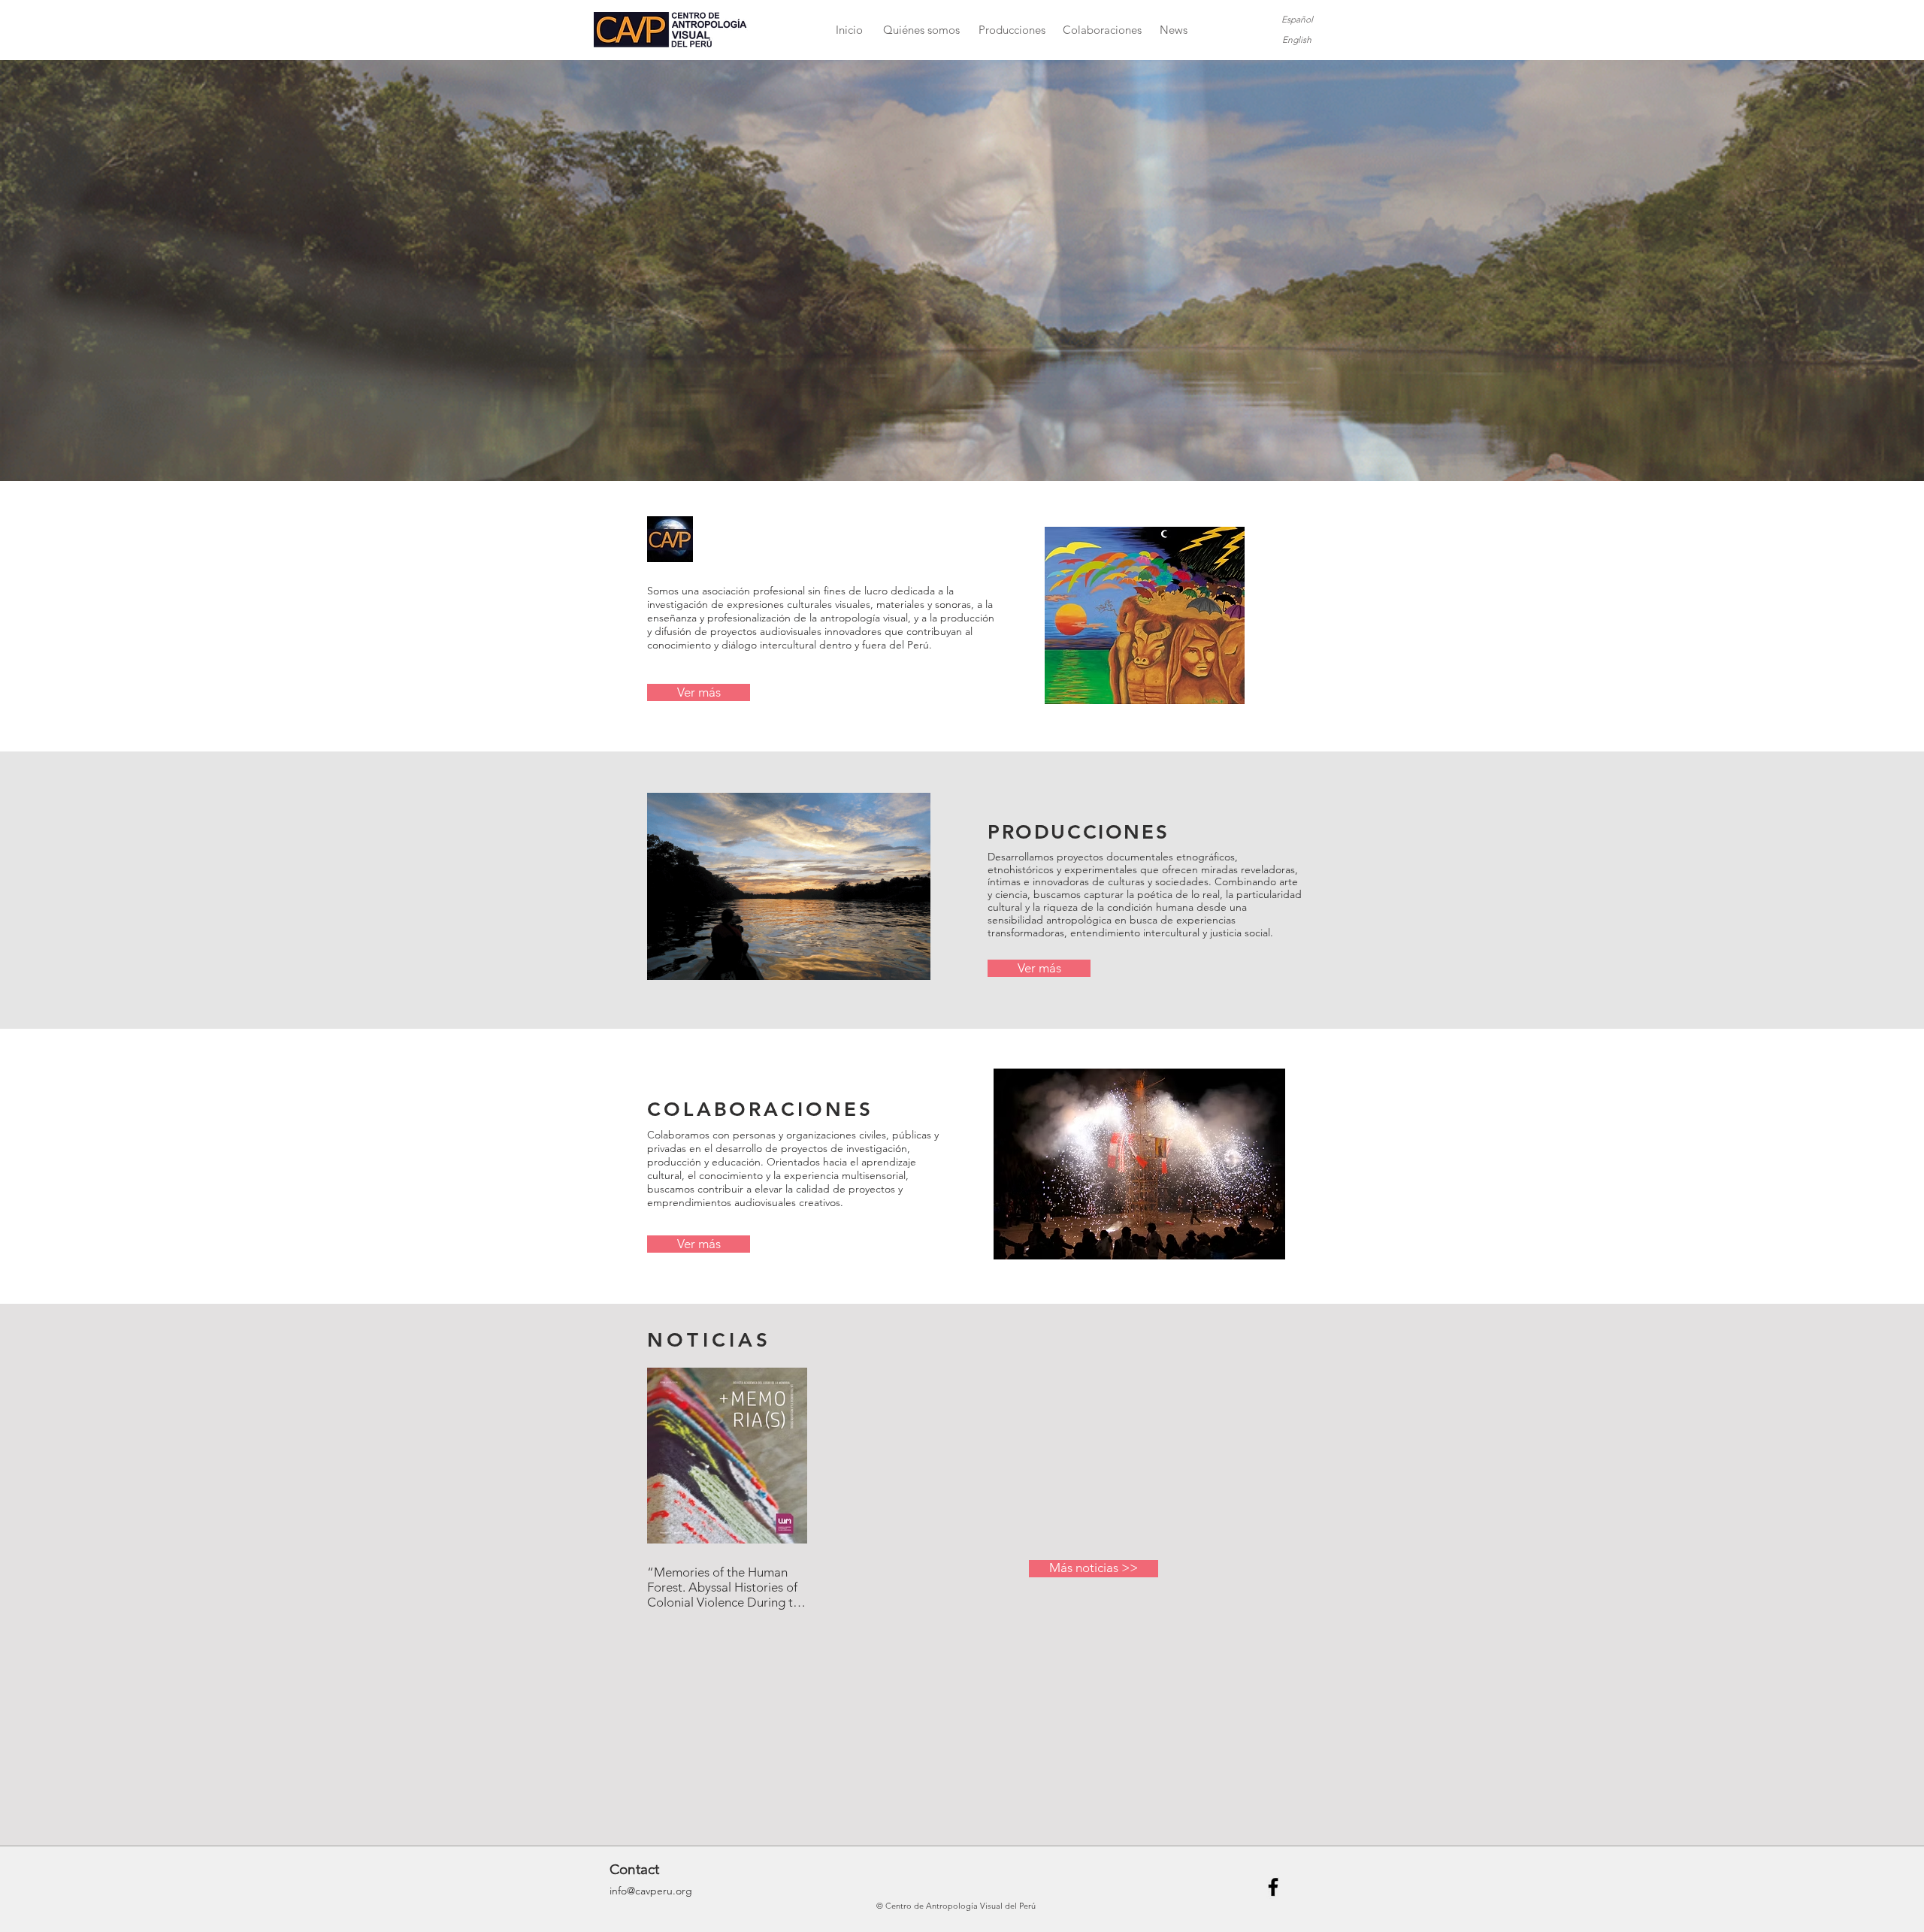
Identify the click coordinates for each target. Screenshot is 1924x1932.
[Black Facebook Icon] (1273, 1887)
